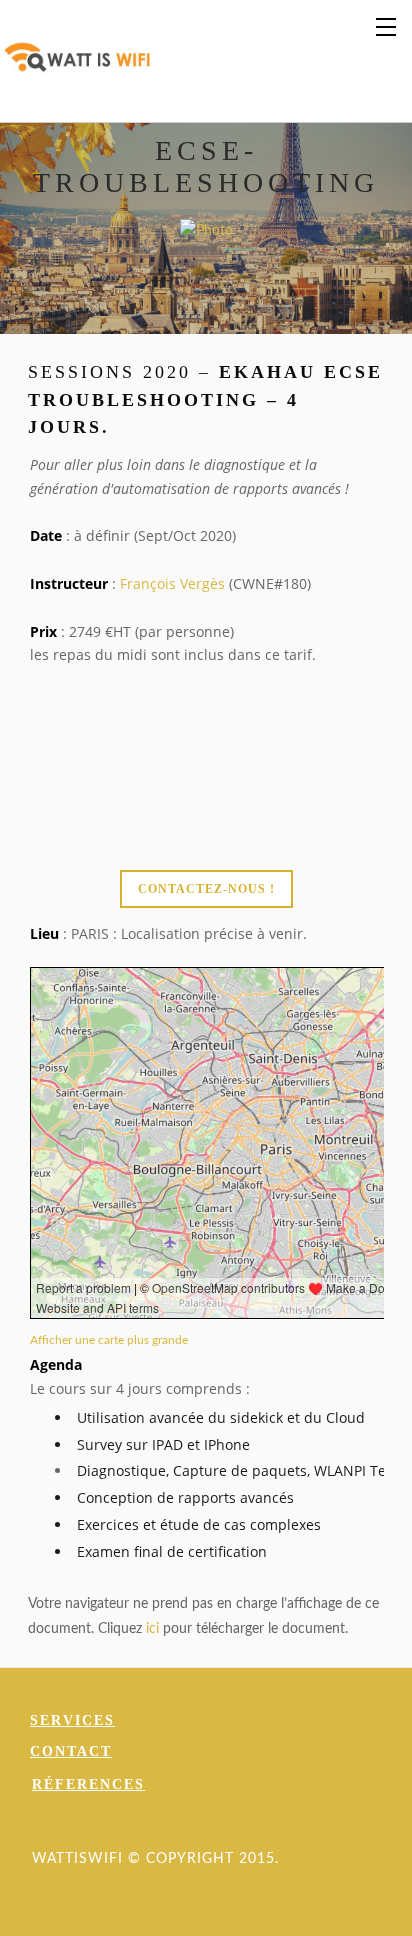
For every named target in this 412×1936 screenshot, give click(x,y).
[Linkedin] (219, 1827)
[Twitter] (183, 1827)
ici (152, 1629)
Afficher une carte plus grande (109, 1340)
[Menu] (387, 25)
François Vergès (172, 583)
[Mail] (255, 1827)
